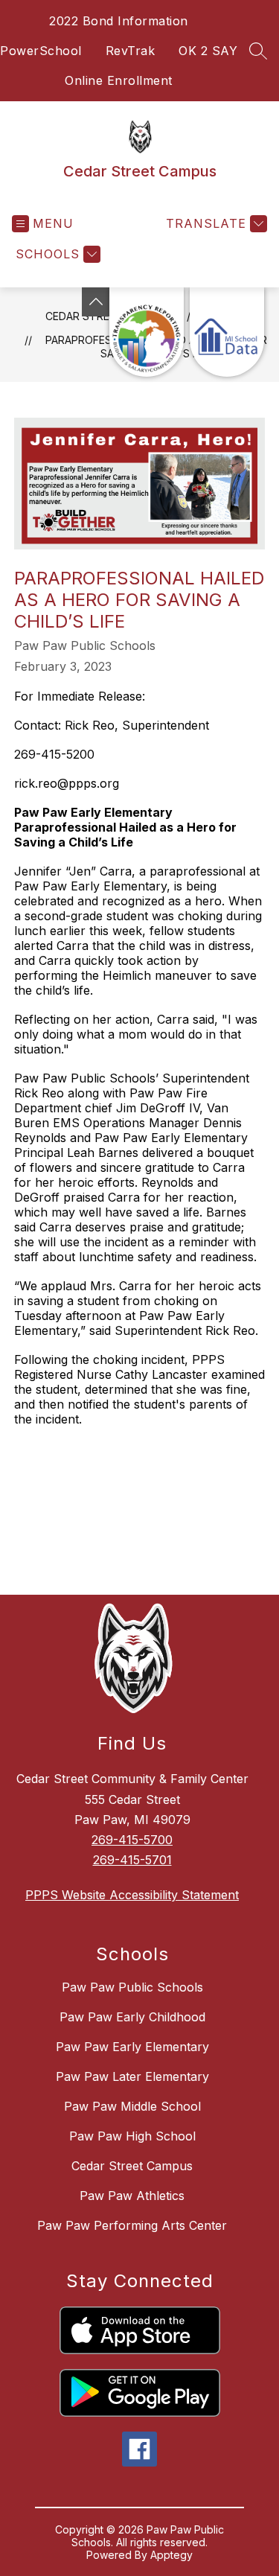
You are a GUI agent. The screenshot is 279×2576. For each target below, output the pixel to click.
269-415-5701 (132, 1860)
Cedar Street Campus (132, 2166)
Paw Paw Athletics (132, 2196)
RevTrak (131, 51)
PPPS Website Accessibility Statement (132, 1895)
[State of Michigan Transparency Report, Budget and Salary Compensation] (147, 332)
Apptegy (171, 2555)
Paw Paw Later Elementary (132, 2076)
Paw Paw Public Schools (132, 1987)
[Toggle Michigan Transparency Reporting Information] (96, 302)
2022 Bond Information (119, 21)
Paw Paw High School (132, 2136)
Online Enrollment (119, 80)
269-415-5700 (132, 1840)
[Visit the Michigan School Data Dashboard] (227, 332)
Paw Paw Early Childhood (132, 2017)
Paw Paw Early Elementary (132, 2047)
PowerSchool (41, 51)
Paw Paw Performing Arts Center (132, 2225)
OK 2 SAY (208, 51)
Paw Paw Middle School (132, 2106)
